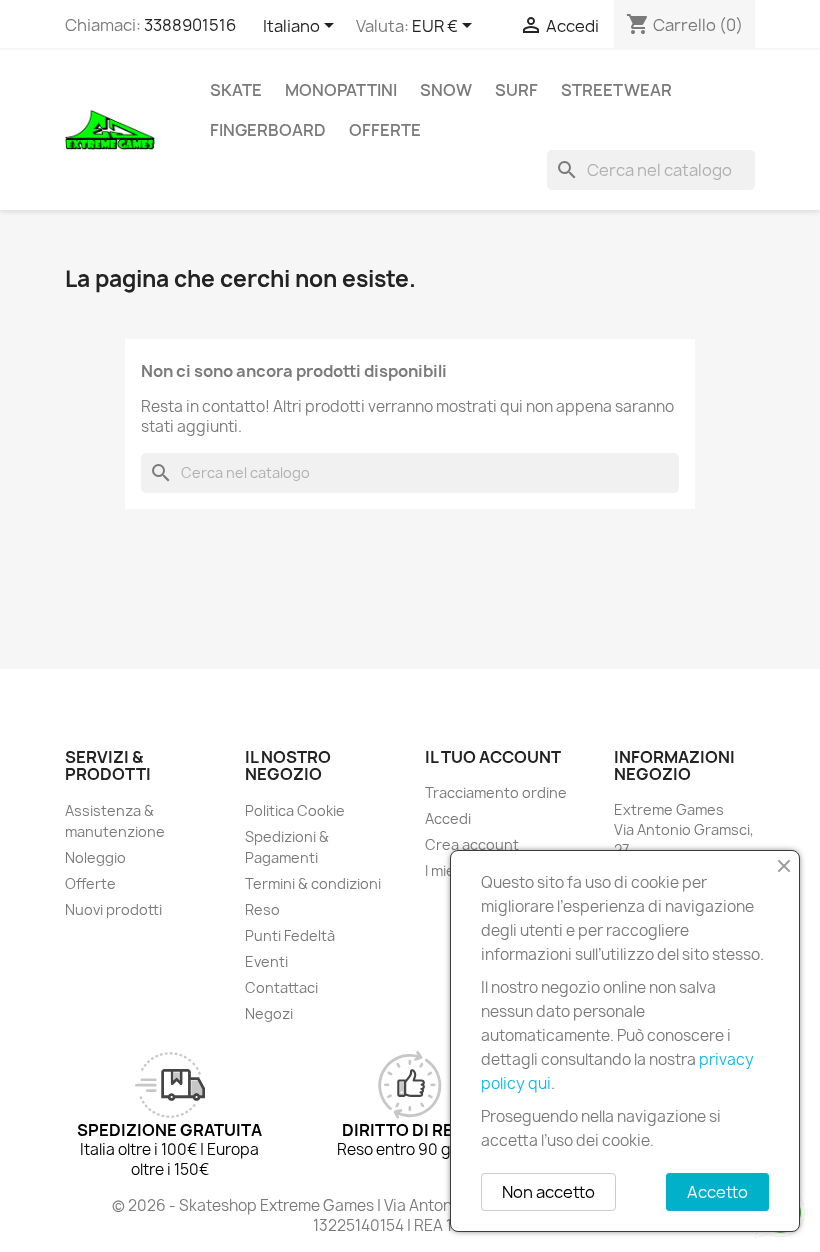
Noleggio (95, 857)
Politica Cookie (295, 810)
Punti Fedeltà (290, 935)
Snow (446, 90)
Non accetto (548, 1192)
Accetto (717, 1192)
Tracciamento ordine (496, 792)
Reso (262, 909)
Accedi (448, 818)
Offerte (385, 130)
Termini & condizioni (313, 883)
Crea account (472, 844)
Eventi (266, 961)
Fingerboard (268, 130)
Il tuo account (493, 757)
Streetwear (616, 90)
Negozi (269, 1013)
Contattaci (281, 987)
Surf (516, 90)
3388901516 (190, 25)
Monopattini (341, 90)
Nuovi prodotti (113, 909)
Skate (236, 90)
